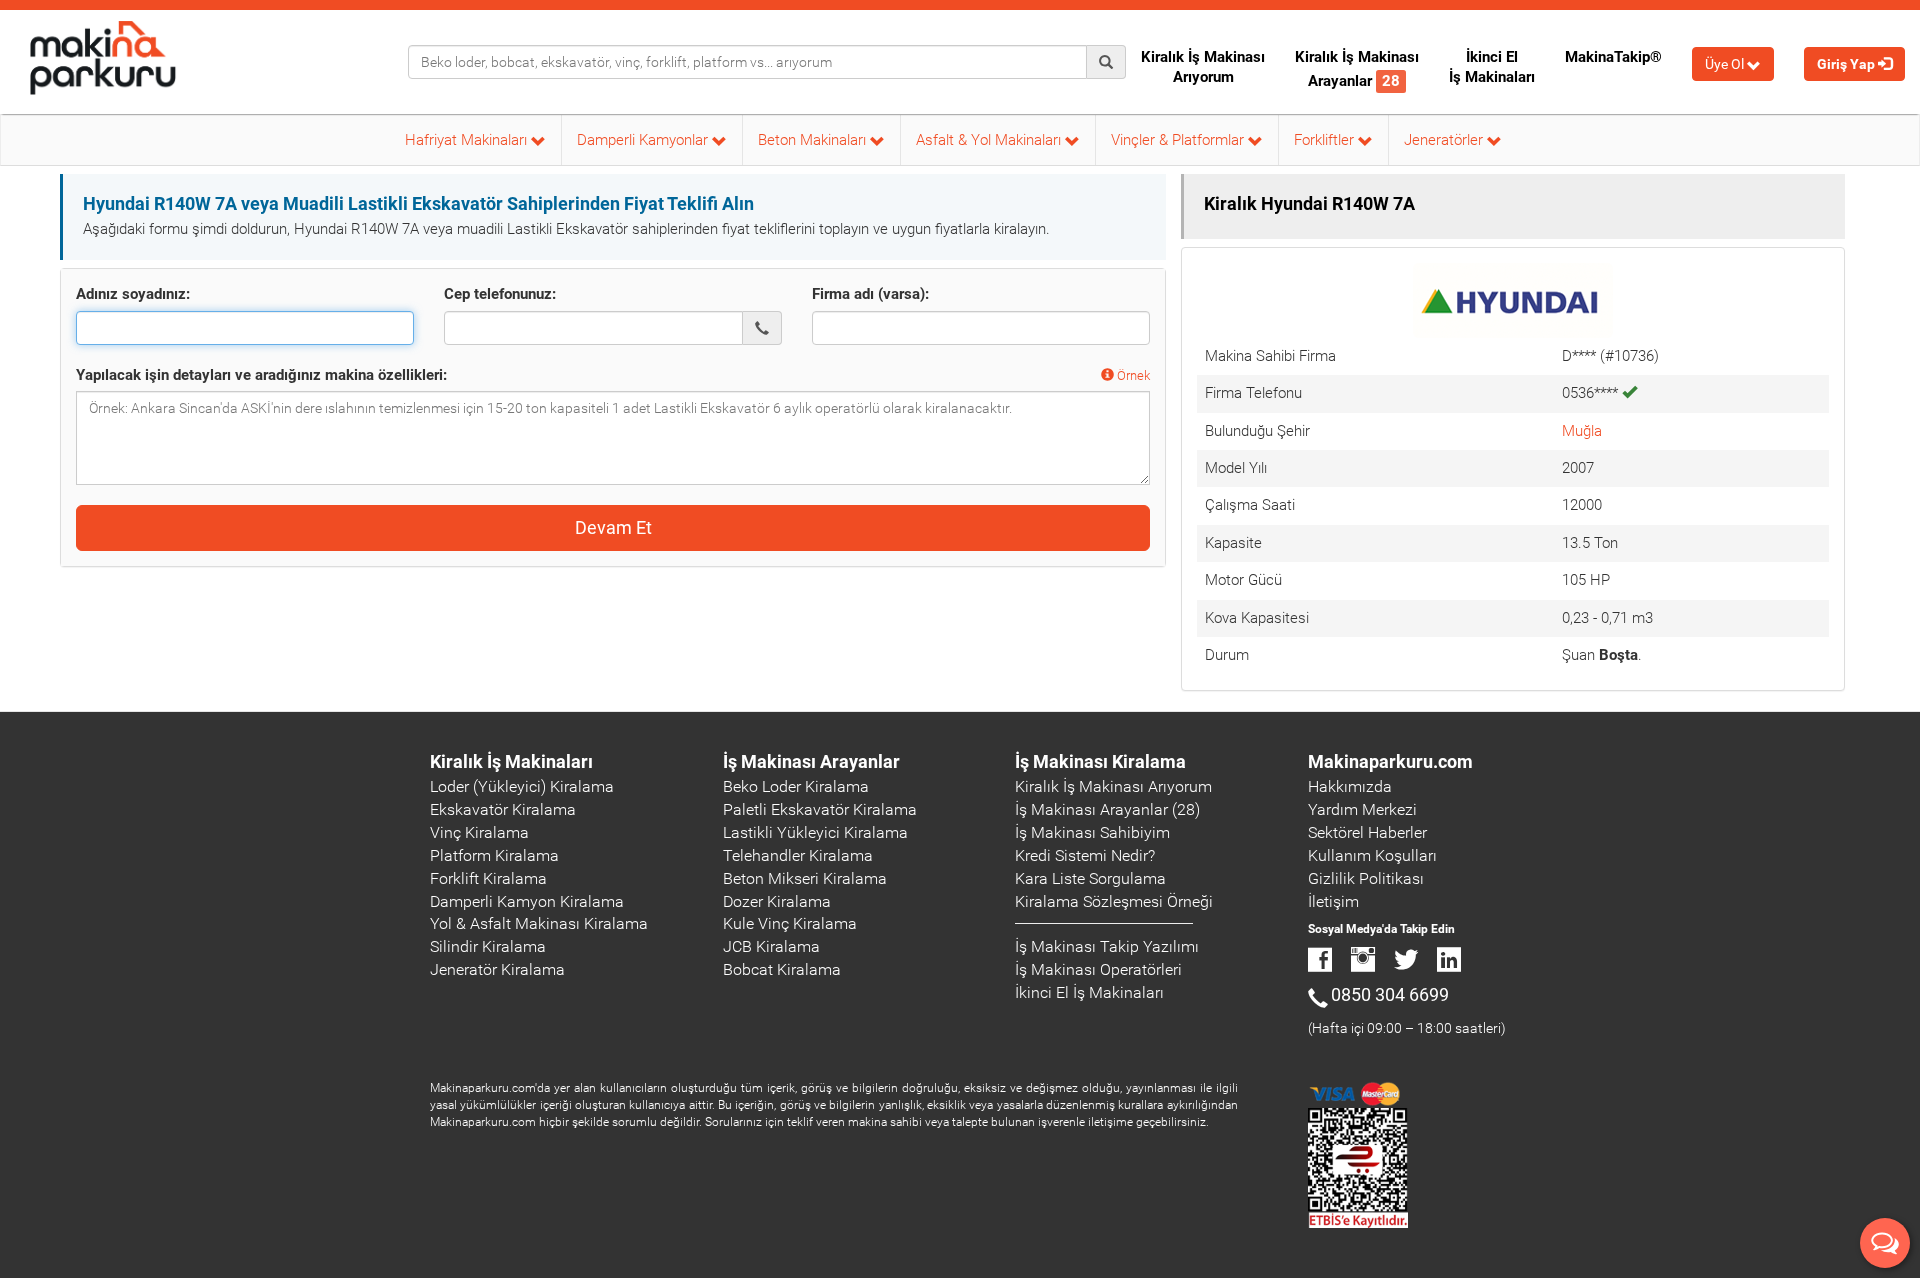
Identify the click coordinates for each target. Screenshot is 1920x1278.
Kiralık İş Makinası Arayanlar (1357, 69)
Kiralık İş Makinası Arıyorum (1203, 67)
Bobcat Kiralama (782, 969)
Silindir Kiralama (488, 946)
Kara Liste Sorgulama (1090, 878)
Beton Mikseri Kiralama (805, 878)
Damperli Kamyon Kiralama (527, 901)
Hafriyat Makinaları (468, 140)
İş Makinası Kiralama (1100, 761)
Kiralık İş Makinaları (511, 761)
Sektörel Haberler (1367, 832)
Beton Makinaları (814, 140)
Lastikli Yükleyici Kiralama (815, 832)
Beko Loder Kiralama (796, 786)
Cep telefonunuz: (500, 294)
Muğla (1582, 431)
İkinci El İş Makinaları (1492, 67)
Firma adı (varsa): (870, 294)
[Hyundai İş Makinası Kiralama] (1513, 299)
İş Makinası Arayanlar (811, 761)
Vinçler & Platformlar (1179, 140)
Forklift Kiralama (488, 878)
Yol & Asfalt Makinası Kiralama (539, 923)
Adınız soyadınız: (133, 294)
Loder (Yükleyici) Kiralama (522, 786)
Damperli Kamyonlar (644, 140)
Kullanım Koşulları (1372, 855)
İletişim (1333, 901)
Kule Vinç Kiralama (790, 923)
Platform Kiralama (494, 855)
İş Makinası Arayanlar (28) (1107, 809)
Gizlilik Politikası (1366, 878)
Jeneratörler (1445, 140)
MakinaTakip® (1613, 57)
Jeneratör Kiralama (497, 969)
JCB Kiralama (771, 946)
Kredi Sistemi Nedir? (1085, 855)
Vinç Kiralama (479, 832)
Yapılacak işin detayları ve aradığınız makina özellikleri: (261, 375)
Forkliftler (1326, 140)
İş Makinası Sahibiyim (1092, 832)
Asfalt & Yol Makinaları (990, 140)
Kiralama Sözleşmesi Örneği (1114, 901)
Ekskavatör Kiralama (503, 809)
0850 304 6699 (1390, 994)
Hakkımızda (1350, 786)
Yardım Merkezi (1362, 809)
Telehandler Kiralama (798, 855)
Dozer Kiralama (777, 901)
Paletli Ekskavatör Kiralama (820, 809)
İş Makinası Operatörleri (1098, 969)
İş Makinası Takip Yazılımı (1107, 946)
